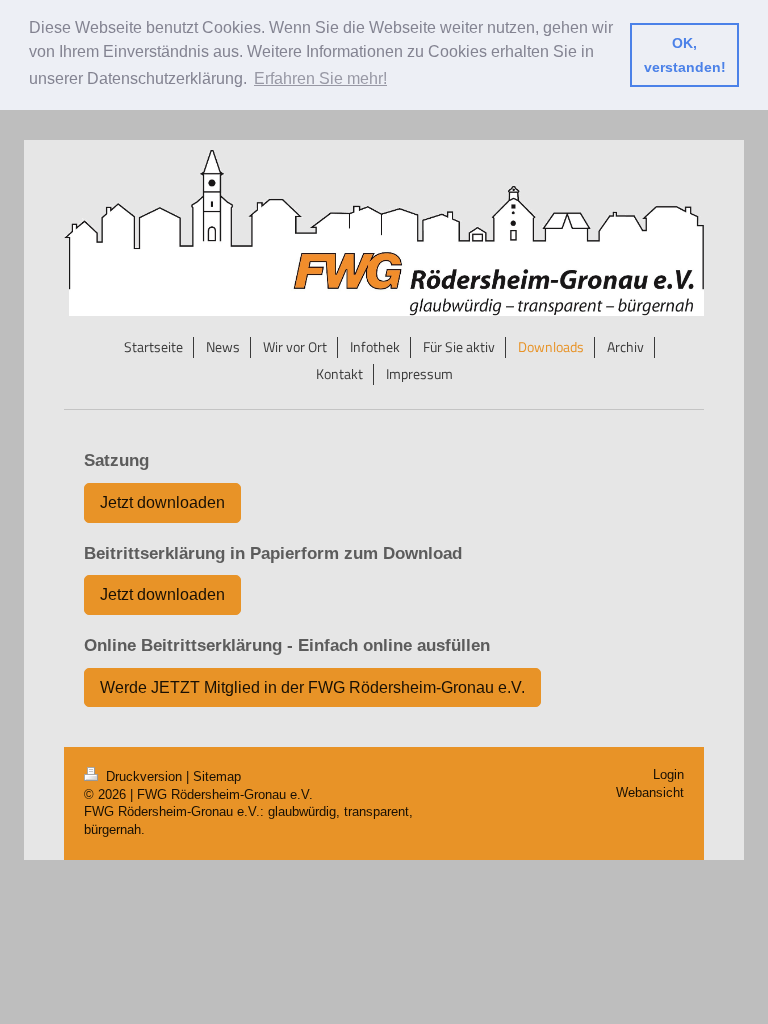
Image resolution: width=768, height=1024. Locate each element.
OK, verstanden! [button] (685, 55)
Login (668, 775)
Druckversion (144, 777)
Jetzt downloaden (162, 502)
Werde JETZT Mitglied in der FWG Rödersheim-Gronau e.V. (312, 687)
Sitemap (217, 777)
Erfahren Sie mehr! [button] (320, 78)
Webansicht (650, 793)
